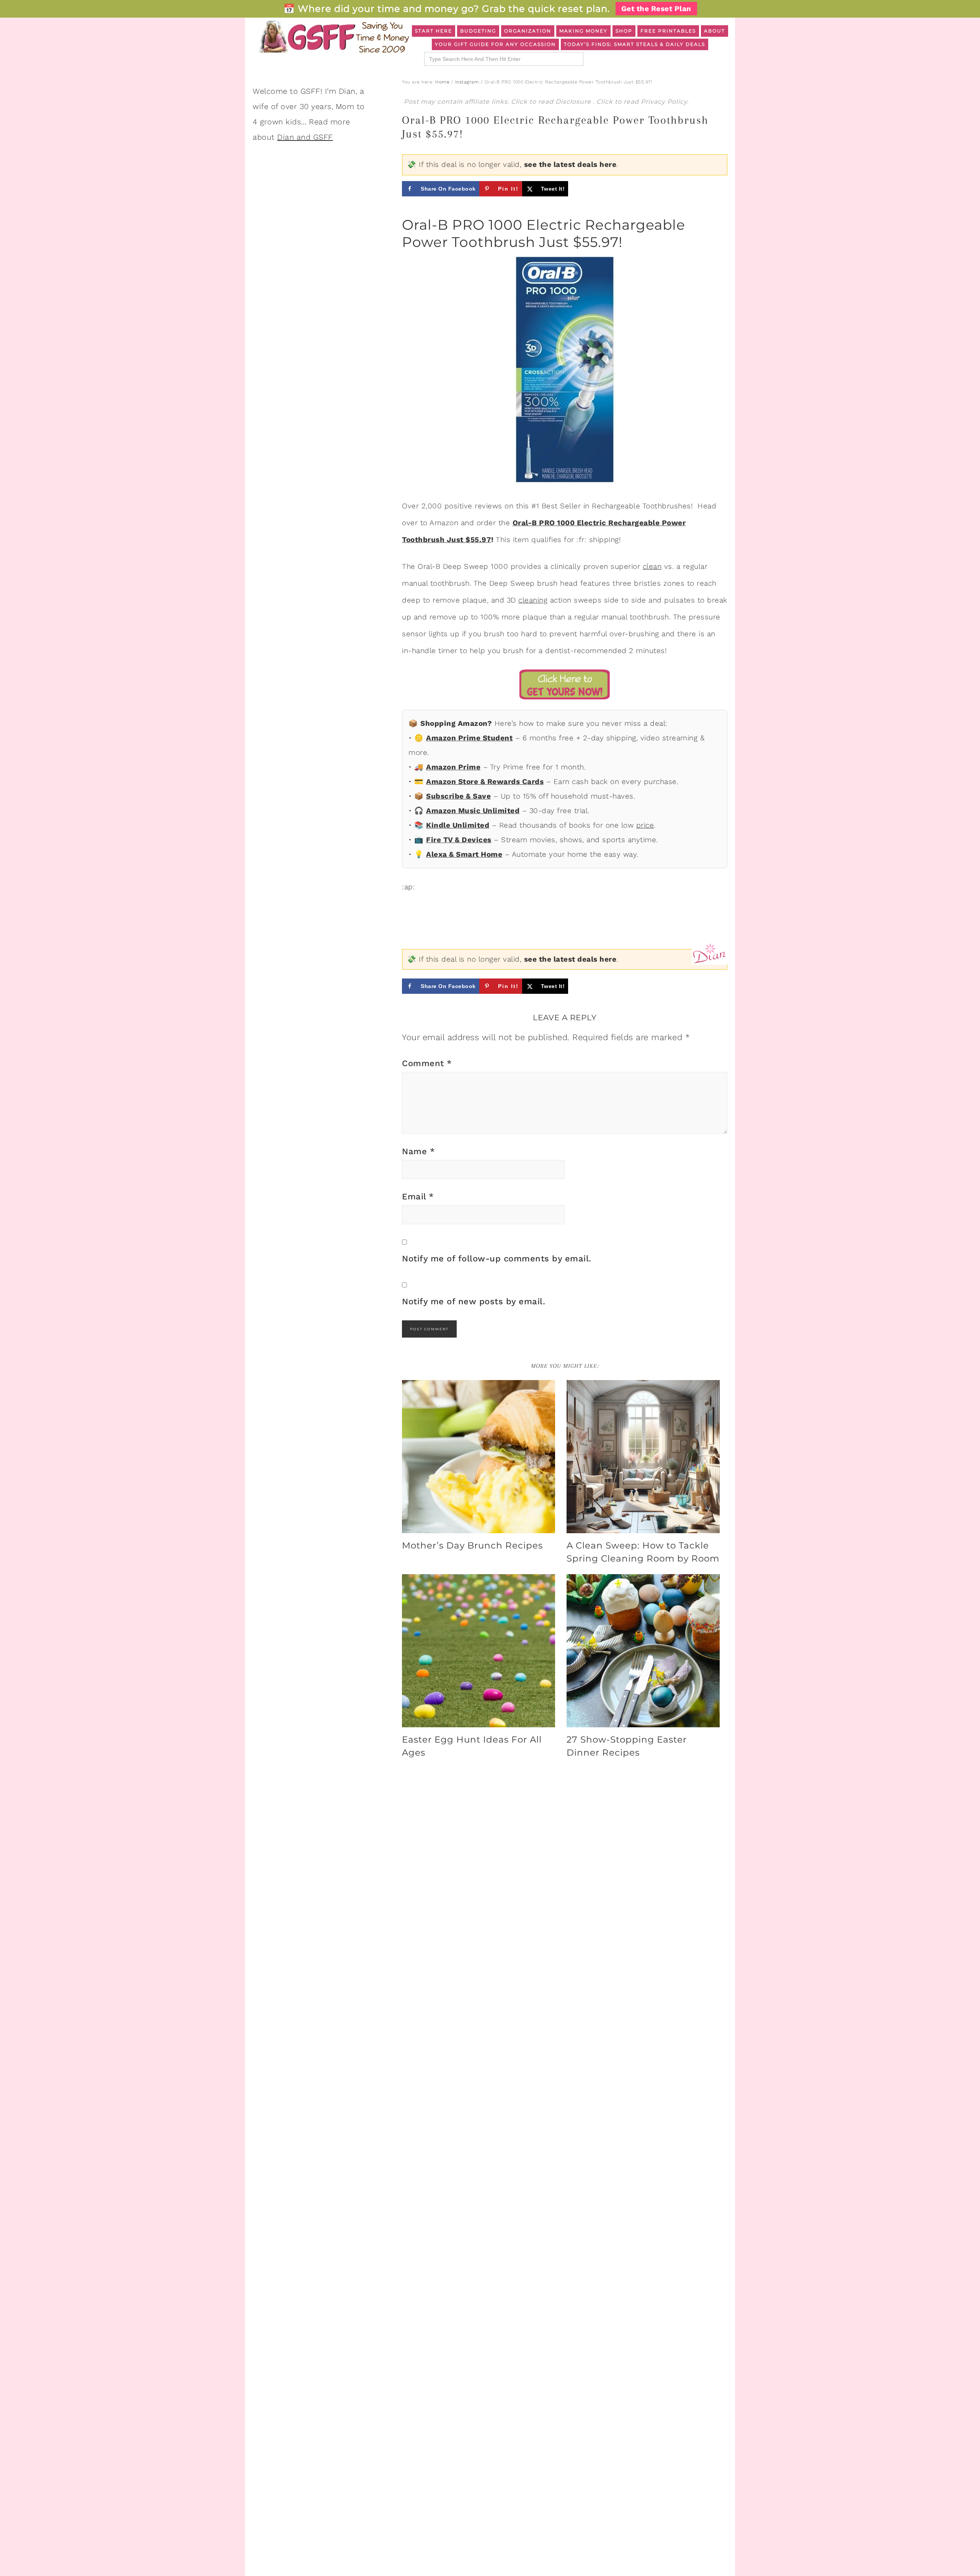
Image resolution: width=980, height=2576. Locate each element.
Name (418, 1151)
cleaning (533, 600)
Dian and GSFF (305, 137)
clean (652, 566)
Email (418, 1197)
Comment (427, 1063)
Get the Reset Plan (656, 9)
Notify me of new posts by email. (474, 1301)
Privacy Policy (664, 102)
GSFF (333, 37)
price (645, 825)
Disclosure (574, 102)
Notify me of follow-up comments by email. (497, 1259)
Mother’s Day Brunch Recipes (472, 1545)
